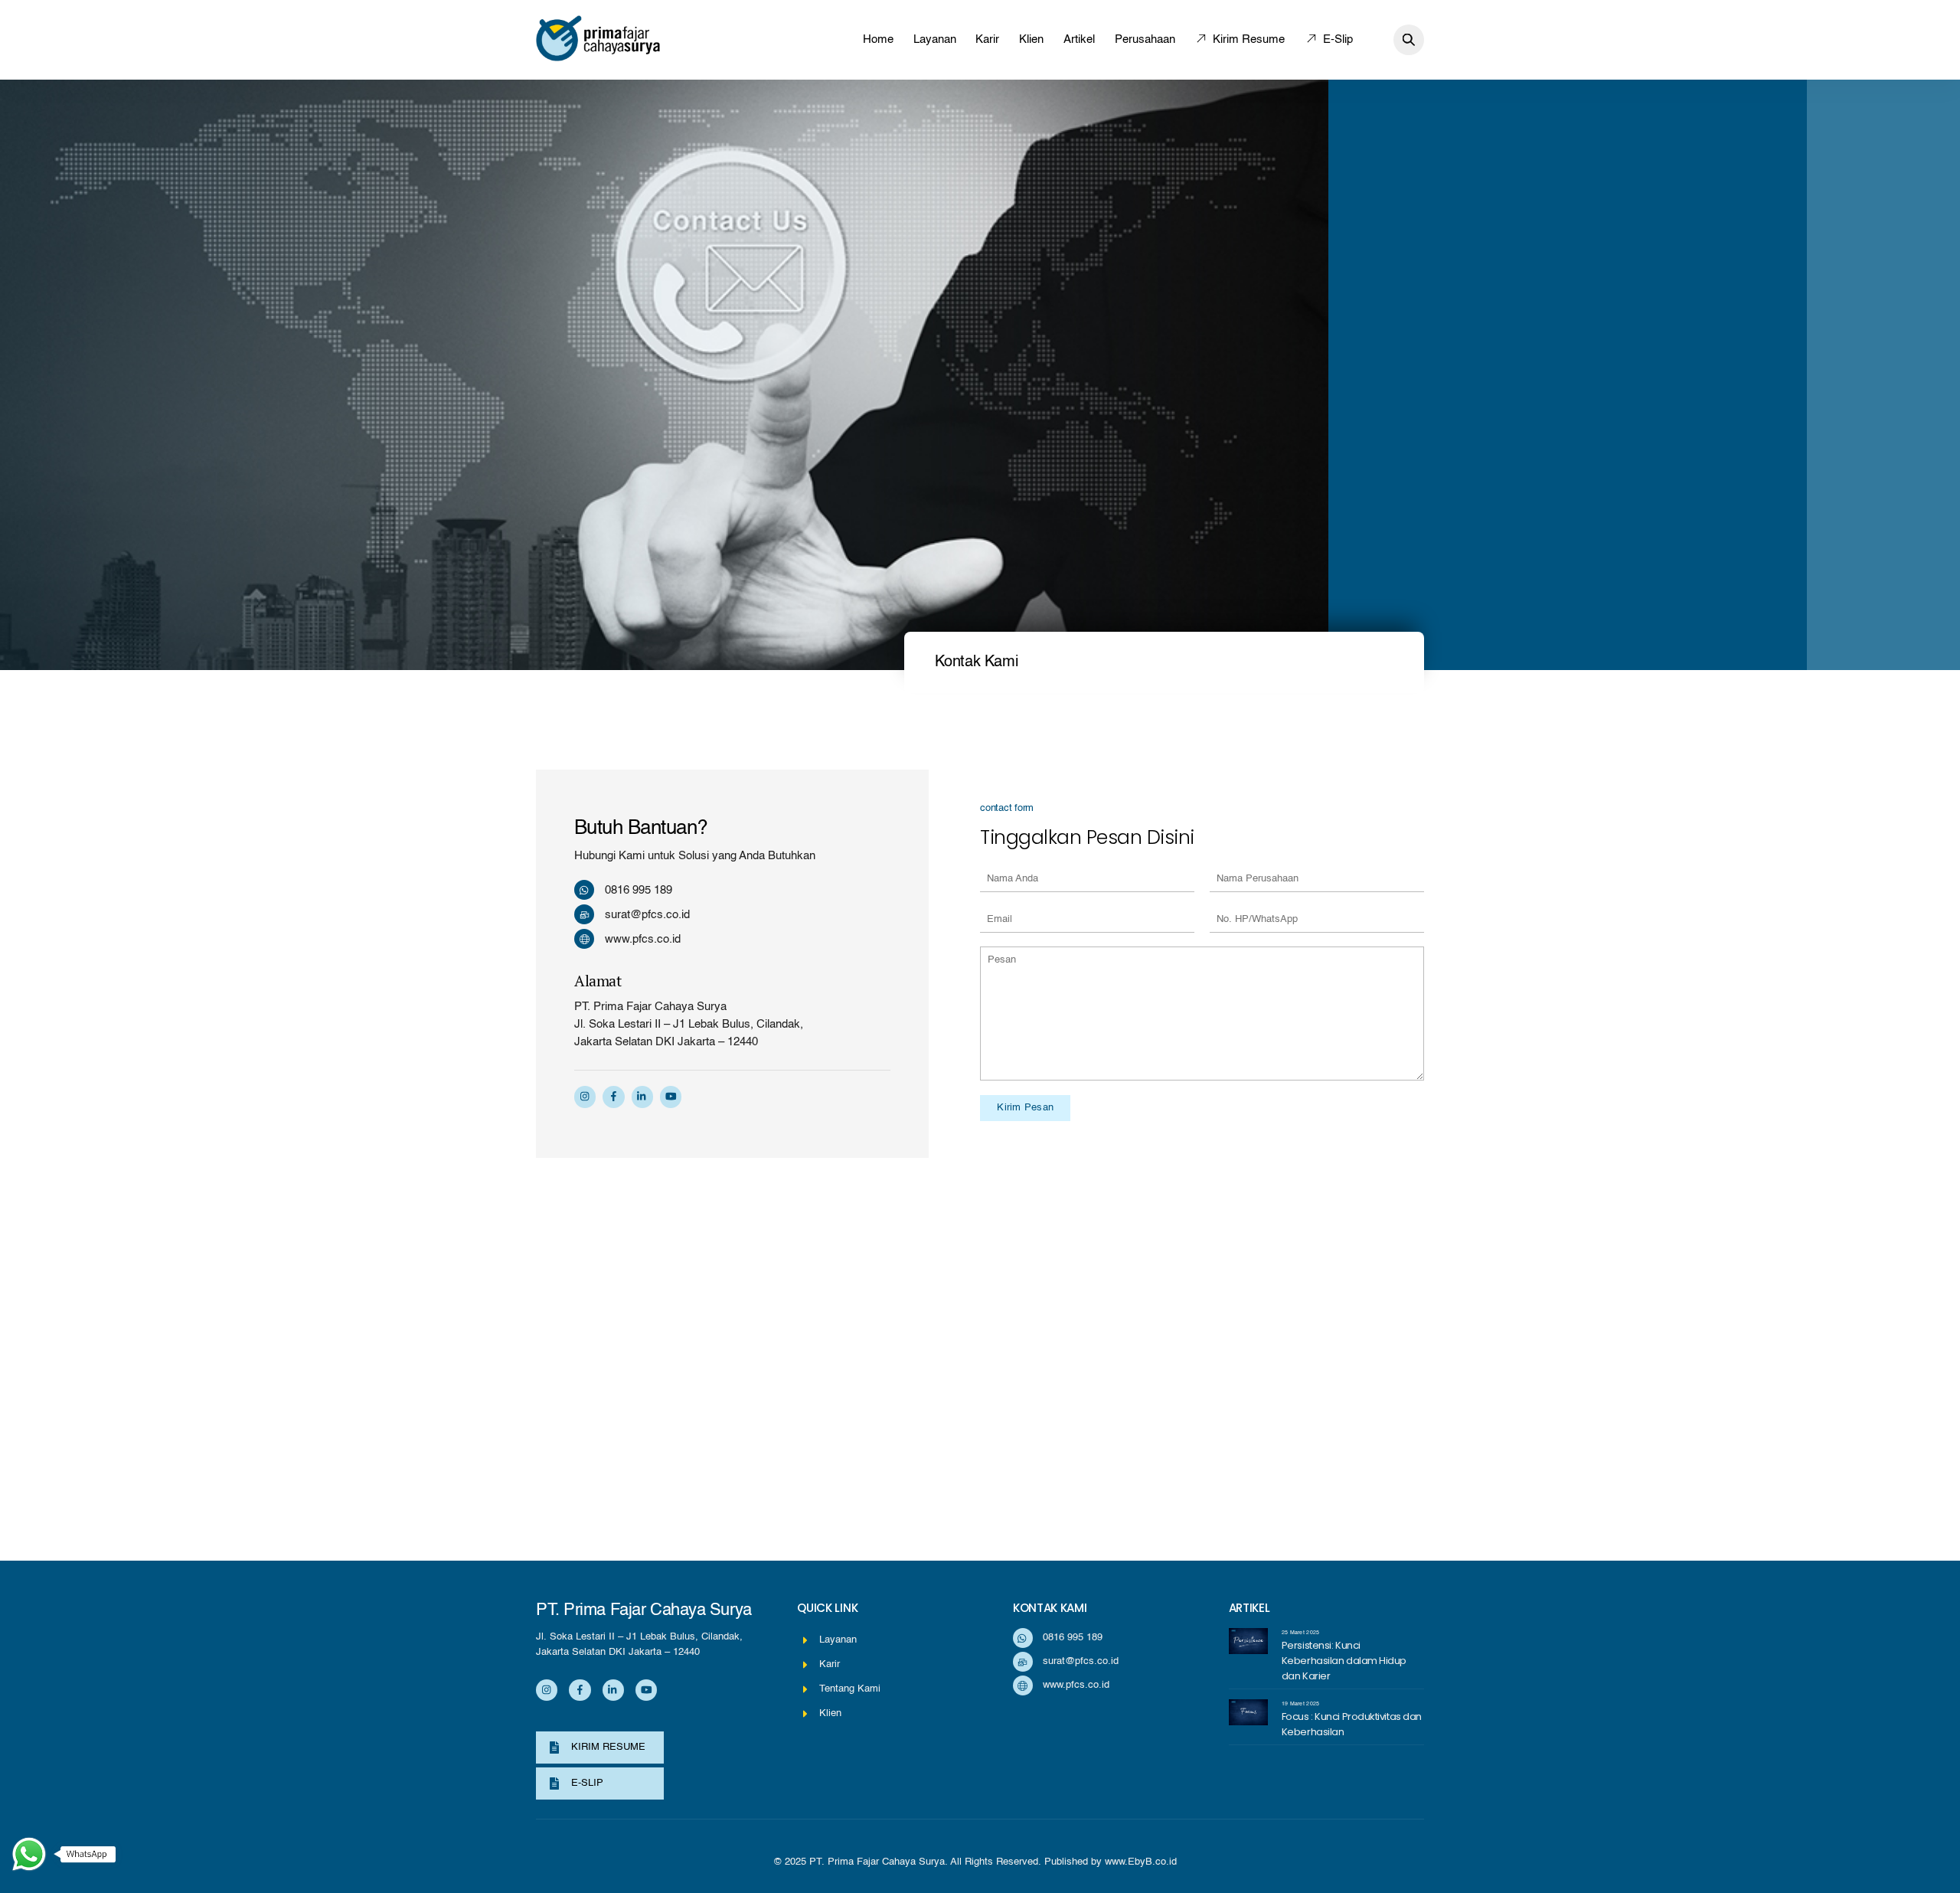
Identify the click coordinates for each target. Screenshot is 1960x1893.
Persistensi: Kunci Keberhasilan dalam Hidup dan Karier (1344, 1661)
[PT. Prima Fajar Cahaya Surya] (598, 56)
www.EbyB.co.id (1141, 1862)
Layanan (935, 39)
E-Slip (1336, 39)
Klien (1031, 39)
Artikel (1079, 39)
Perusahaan (1145, 39)
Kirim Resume (1247, 39)
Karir (987, 39)
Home (878, 39)
